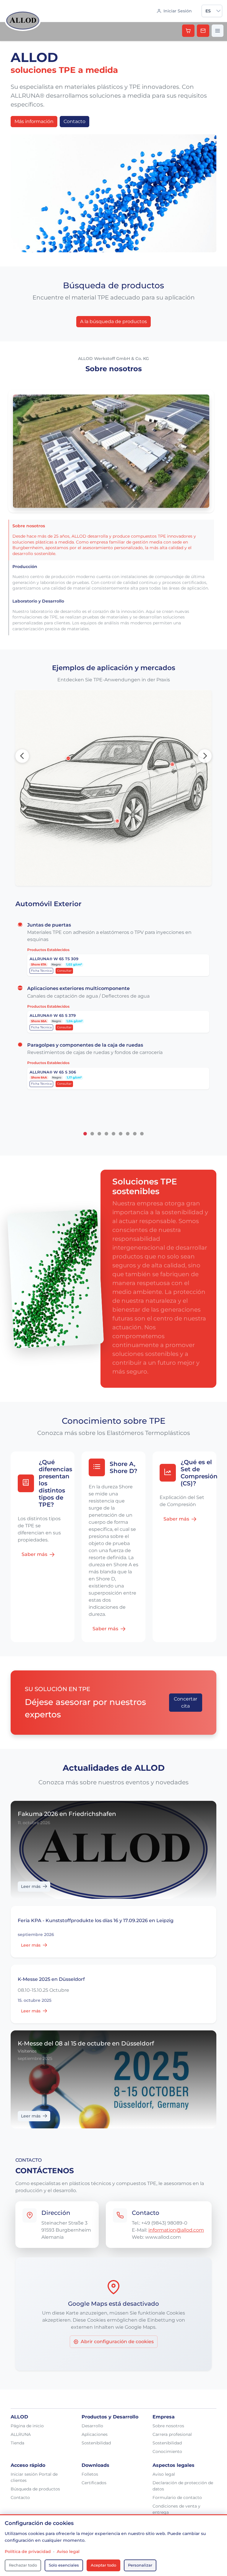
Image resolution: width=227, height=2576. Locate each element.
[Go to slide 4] (106, 1134)
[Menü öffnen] (218, 31)
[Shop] (188, 31)
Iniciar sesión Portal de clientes (34, 2477)
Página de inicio (27, 2426)
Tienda (17, 2443)
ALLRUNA (21, 2434)
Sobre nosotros (168, 2426)
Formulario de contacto (177, 2498)
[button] (218, 11)
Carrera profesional (172, 2434)
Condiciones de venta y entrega (176, 2509)
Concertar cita (185, 1702)
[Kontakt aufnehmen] (203, 31)
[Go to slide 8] (135, 1134)
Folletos (90, 2474)
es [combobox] (208, 11)
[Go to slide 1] (85, 1134)
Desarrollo (92, 2426)
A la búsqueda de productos (113, 321)
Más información (34, 121)
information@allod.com (176, 2230)
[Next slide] (205, 756)
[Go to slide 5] (113, 1134)
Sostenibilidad (96, 2443)
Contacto (74, 121)
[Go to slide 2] (92, 1134)
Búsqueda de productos (35, 2489)
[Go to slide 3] (99, 1134)
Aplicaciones (95, 2434)
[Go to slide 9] (142, 1134)
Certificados (94, 2483)
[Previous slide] (22, 756)
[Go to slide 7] (128, 1134)
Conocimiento (167, 2451)
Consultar (64, 971)
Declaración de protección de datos (183, 2486)
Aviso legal (164, 2474)
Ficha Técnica (41, 971)
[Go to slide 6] (121, 1134)
